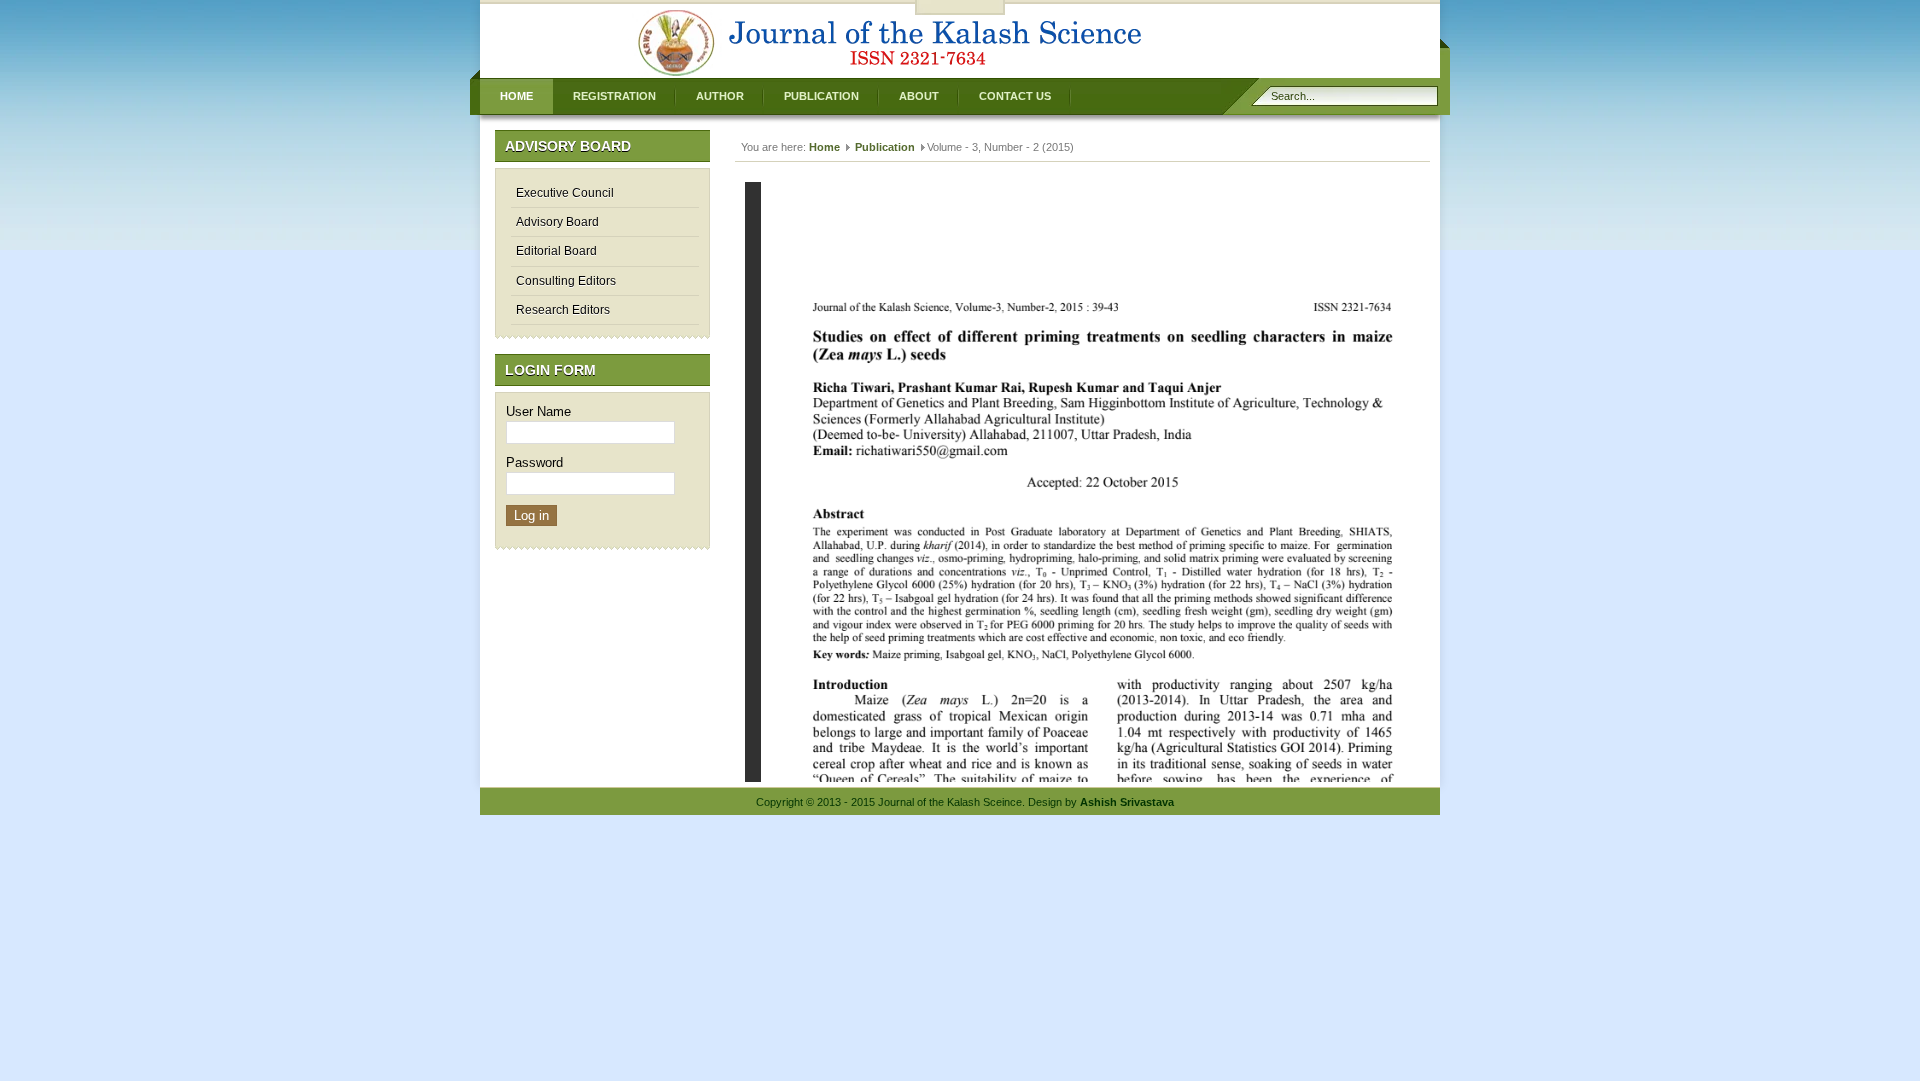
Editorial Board (556, 251)
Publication (821, 96)
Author (720, 96)
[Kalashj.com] (890, 75)
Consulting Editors (566, 281)
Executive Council (565, 193)
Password (534, 462)
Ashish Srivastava (1127, 802)
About (919, 96)
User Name (538, 411)
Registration (614, 96)
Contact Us (1015, 96)
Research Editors (563, 310)
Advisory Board (557, 222)
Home (516, 96)
